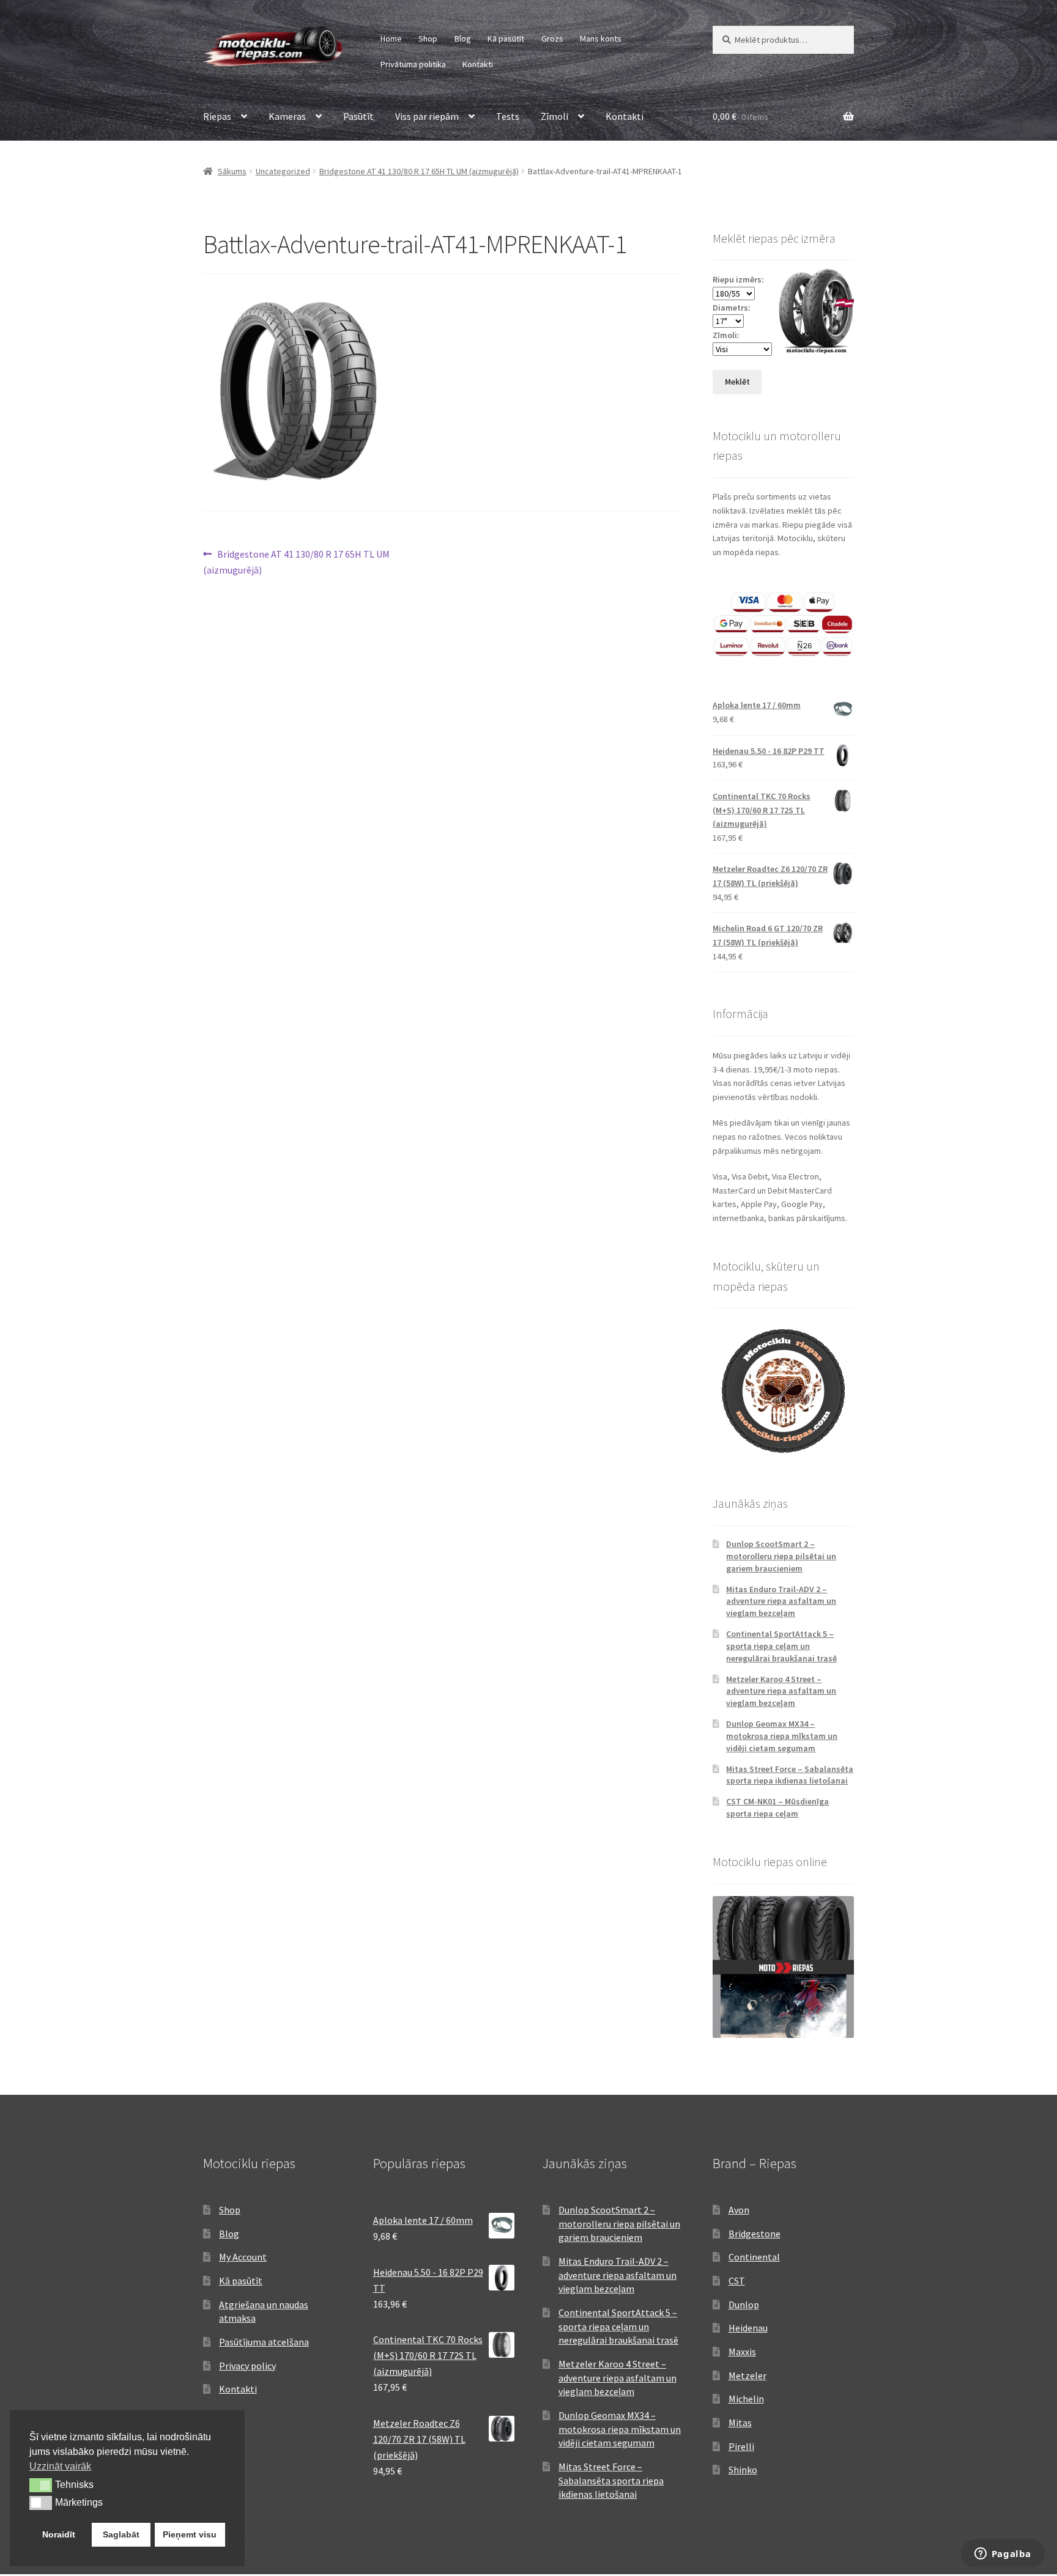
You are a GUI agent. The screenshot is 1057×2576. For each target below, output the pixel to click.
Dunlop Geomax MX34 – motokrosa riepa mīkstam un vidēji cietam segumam (782, 1736)
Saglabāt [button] (121, 2534)
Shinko (743, 2470)
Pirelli (741, 2446)
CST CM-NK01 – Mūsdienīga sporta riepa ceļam (777, 1807)
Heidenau (748, 2328)
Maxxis (742, 2352)
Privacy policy (247, 2366)
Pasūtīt (358, 116)
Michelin (746, 2399)
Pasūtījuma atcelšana (264, 2342)
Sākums (232, 171)
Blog (463, 39)
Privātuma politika (413, 64)
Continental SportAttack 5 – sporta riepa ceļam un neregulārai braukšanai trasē (781, 1646)
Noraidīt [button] (59, 2534)
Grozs (552, 39)
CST (737, 2281)
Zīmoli (554, 116)
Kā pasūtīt (506, 39)
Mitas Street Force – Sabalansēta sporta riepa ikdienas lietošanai (790, 1775)
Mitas (740, 2423)
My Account (243, 2257)
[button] (41, 2485)
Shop (428, 39)
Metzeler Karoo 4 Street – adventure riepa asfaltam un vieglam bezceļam (781, 1691)
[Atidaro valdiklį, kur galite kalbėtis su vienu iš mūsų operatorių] (1003, 2555)
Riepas (217, 116)
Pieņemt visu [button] (190, 2534)
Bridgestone (755, 2234)
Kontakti (478, 64)
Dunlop (744, 2305)
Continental (754, 2257)
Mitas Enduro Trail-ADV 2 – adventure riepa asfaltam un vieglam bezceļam (781, 1601)
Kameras (287, 116)
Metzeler (747, 2375)
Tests (508, 116)
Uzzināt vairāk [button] (60, 2466)
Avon (739, 2210)
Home (391, 39)
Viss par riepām (427, 116)
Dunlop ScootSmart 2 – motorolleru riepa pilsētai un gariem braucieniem (781, 1556)
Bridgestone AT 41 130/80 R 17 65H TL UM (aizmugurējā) (419, 171)
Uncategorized (283, 171)
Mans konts (601, 39)
